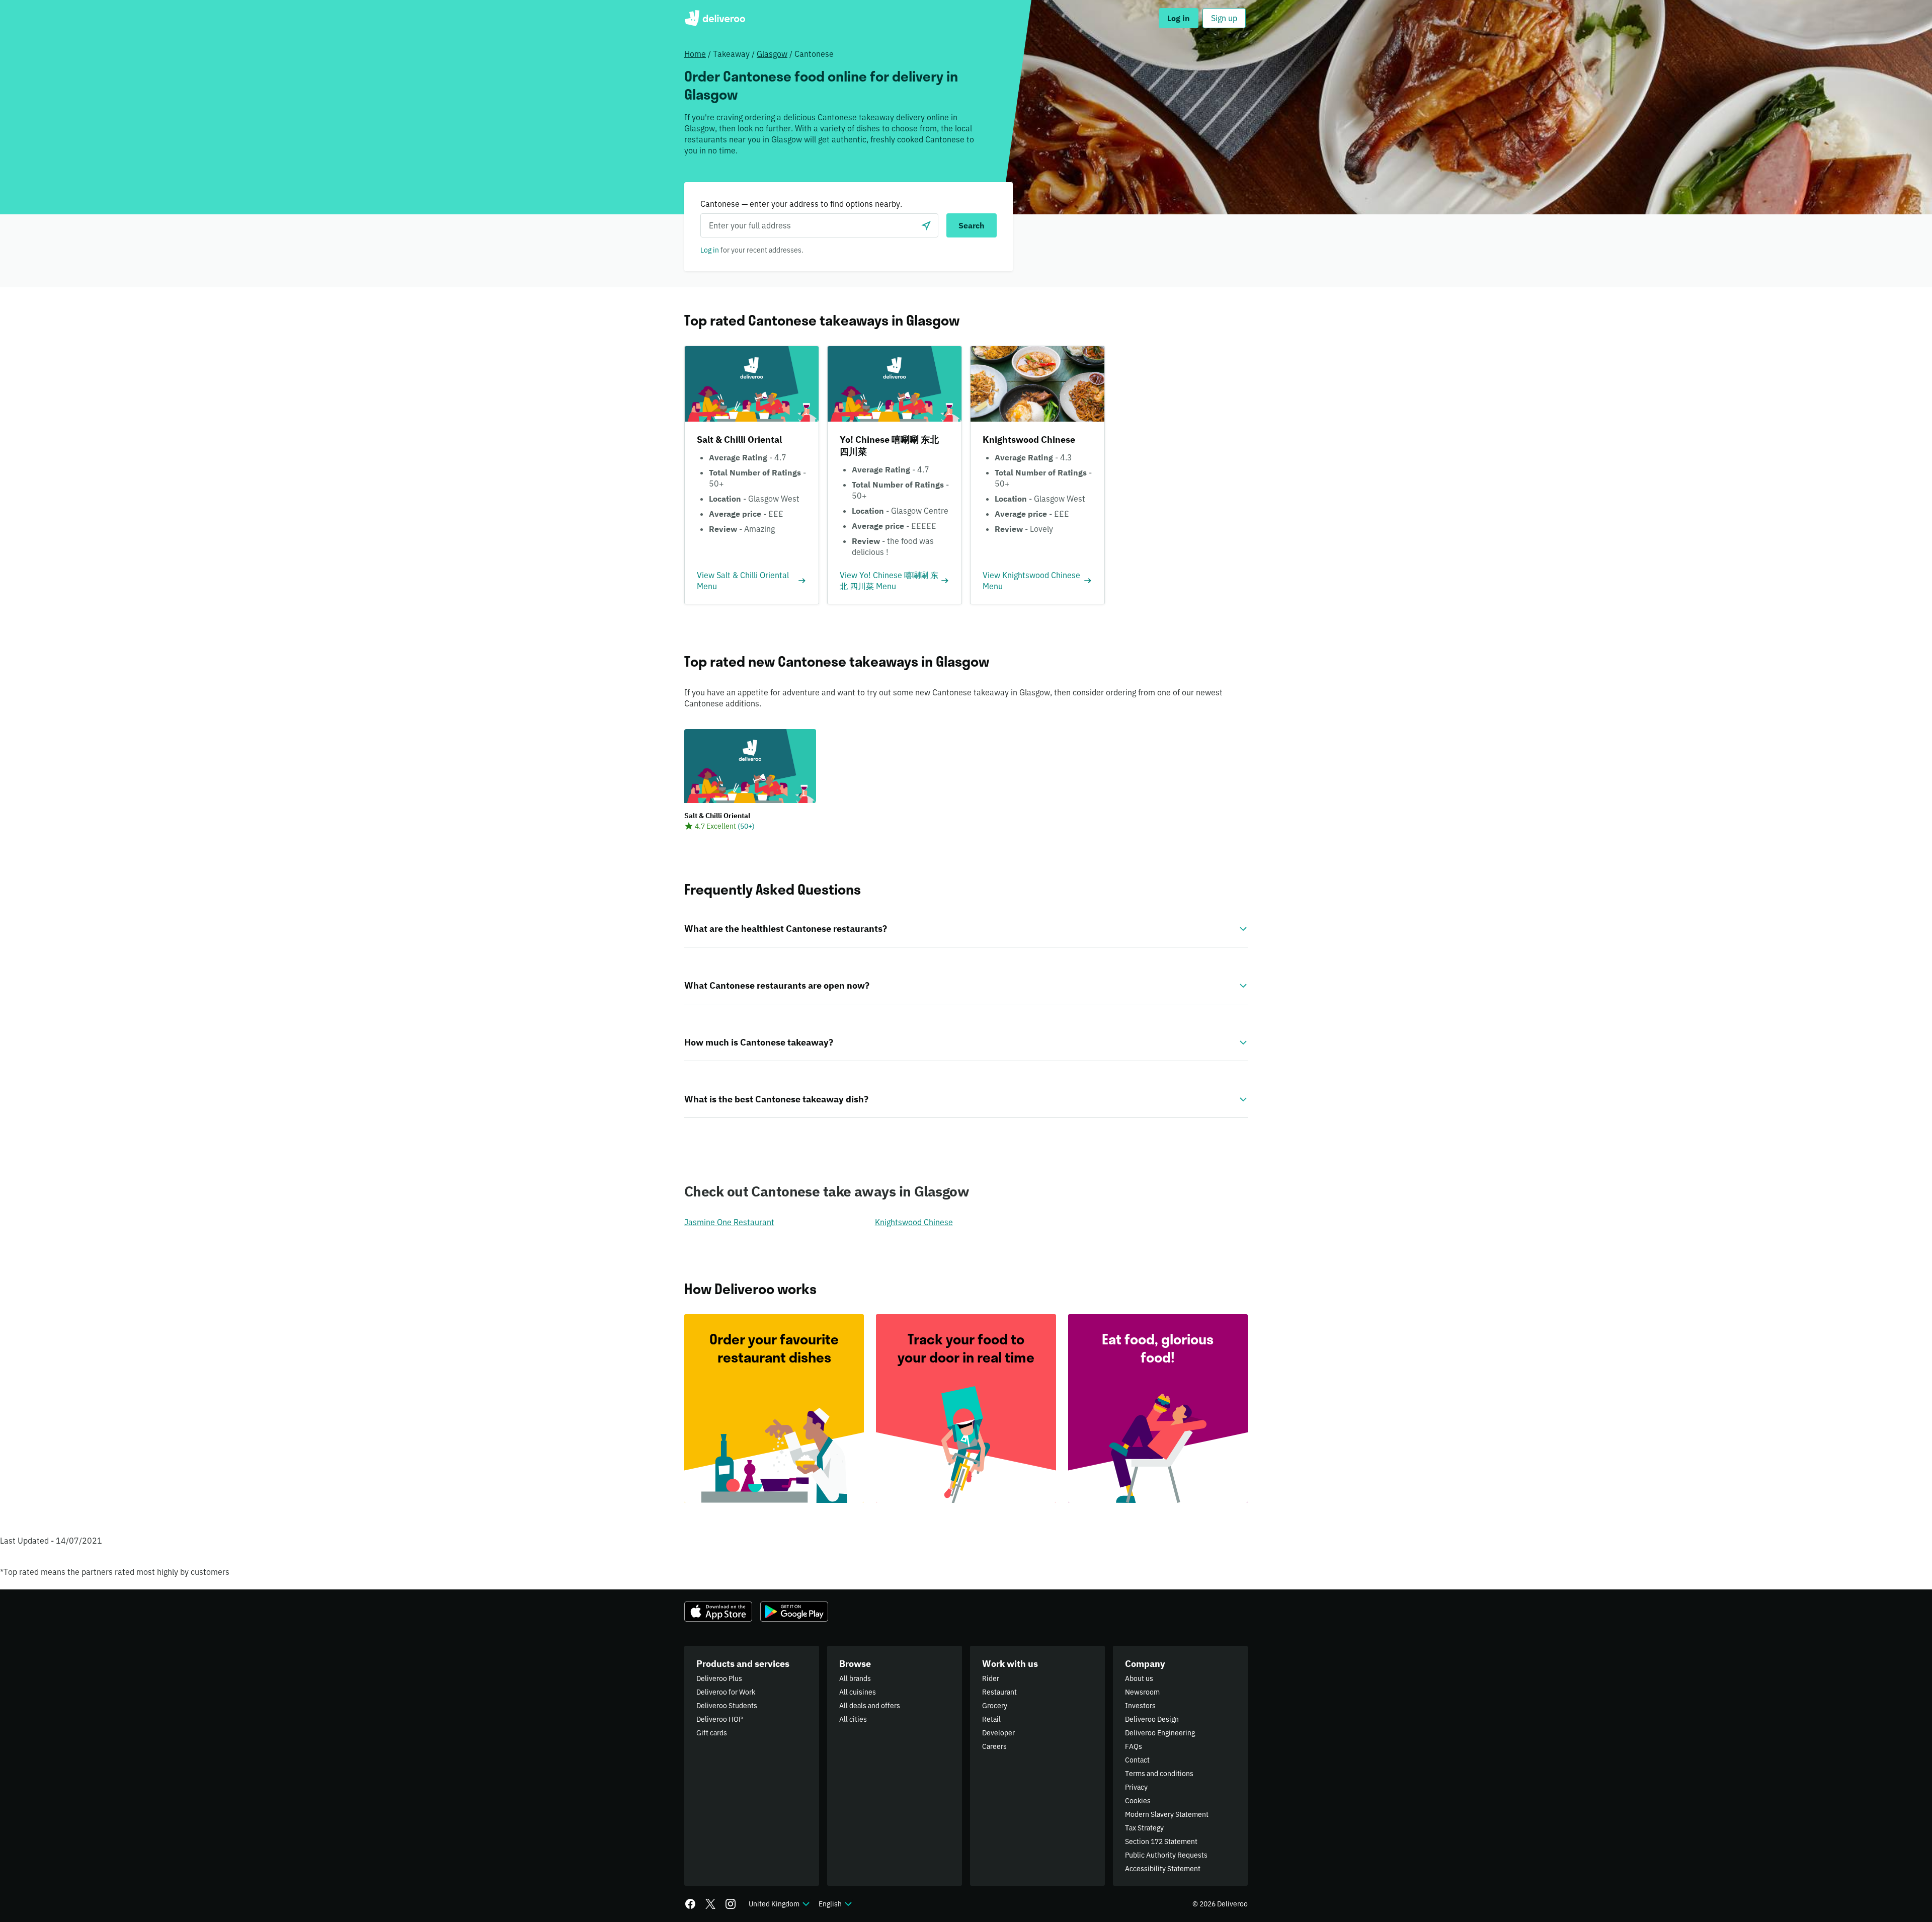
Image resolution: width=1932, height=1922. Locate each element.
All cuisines (858, 1692)
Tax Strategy (1144, 1828)
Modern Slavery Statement (1167, 1814)
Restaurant (999, 1692)
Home (695, 54)
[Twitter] (710, 1904)
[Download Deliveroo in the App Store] (718, 1612)
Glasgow (772, 54)
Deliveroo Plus (719, 1678)
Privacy (1136, 1787)
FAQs (1134, 1746)
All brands (855, 1678)
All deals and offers (870, 1706)
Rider (991, 1678)
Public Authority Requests (1166, 1855)
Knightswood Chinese (914, 1222)
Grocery (995, 1706)
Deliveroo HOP (719, 1719)
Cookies (1138, 1801)
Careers (994, 1746)
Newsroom (1142, 1692)
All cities (853, 1719)
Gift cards (712, 1733)
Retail (991, 1719)
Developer (998, 1733)
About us (1139, 1678)
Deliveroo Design (1152, 1719)
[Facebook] (690, 1904)
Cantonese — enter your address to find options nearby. (801, 204)
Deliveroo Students (727, 1706)
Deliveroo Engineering (1160, 1733)
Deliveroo (715, 18)
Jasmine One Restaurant (729, 1222)
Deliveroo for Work (726, 1692)
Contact (1137, 1760)
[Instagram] (731, 1904)
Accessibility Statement (1163, 1869)
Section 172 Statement (1161, 1841)
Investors (1140, 1706)
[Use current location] (926, 225)
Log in (710, 250)
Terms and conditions (1159, 1774)
